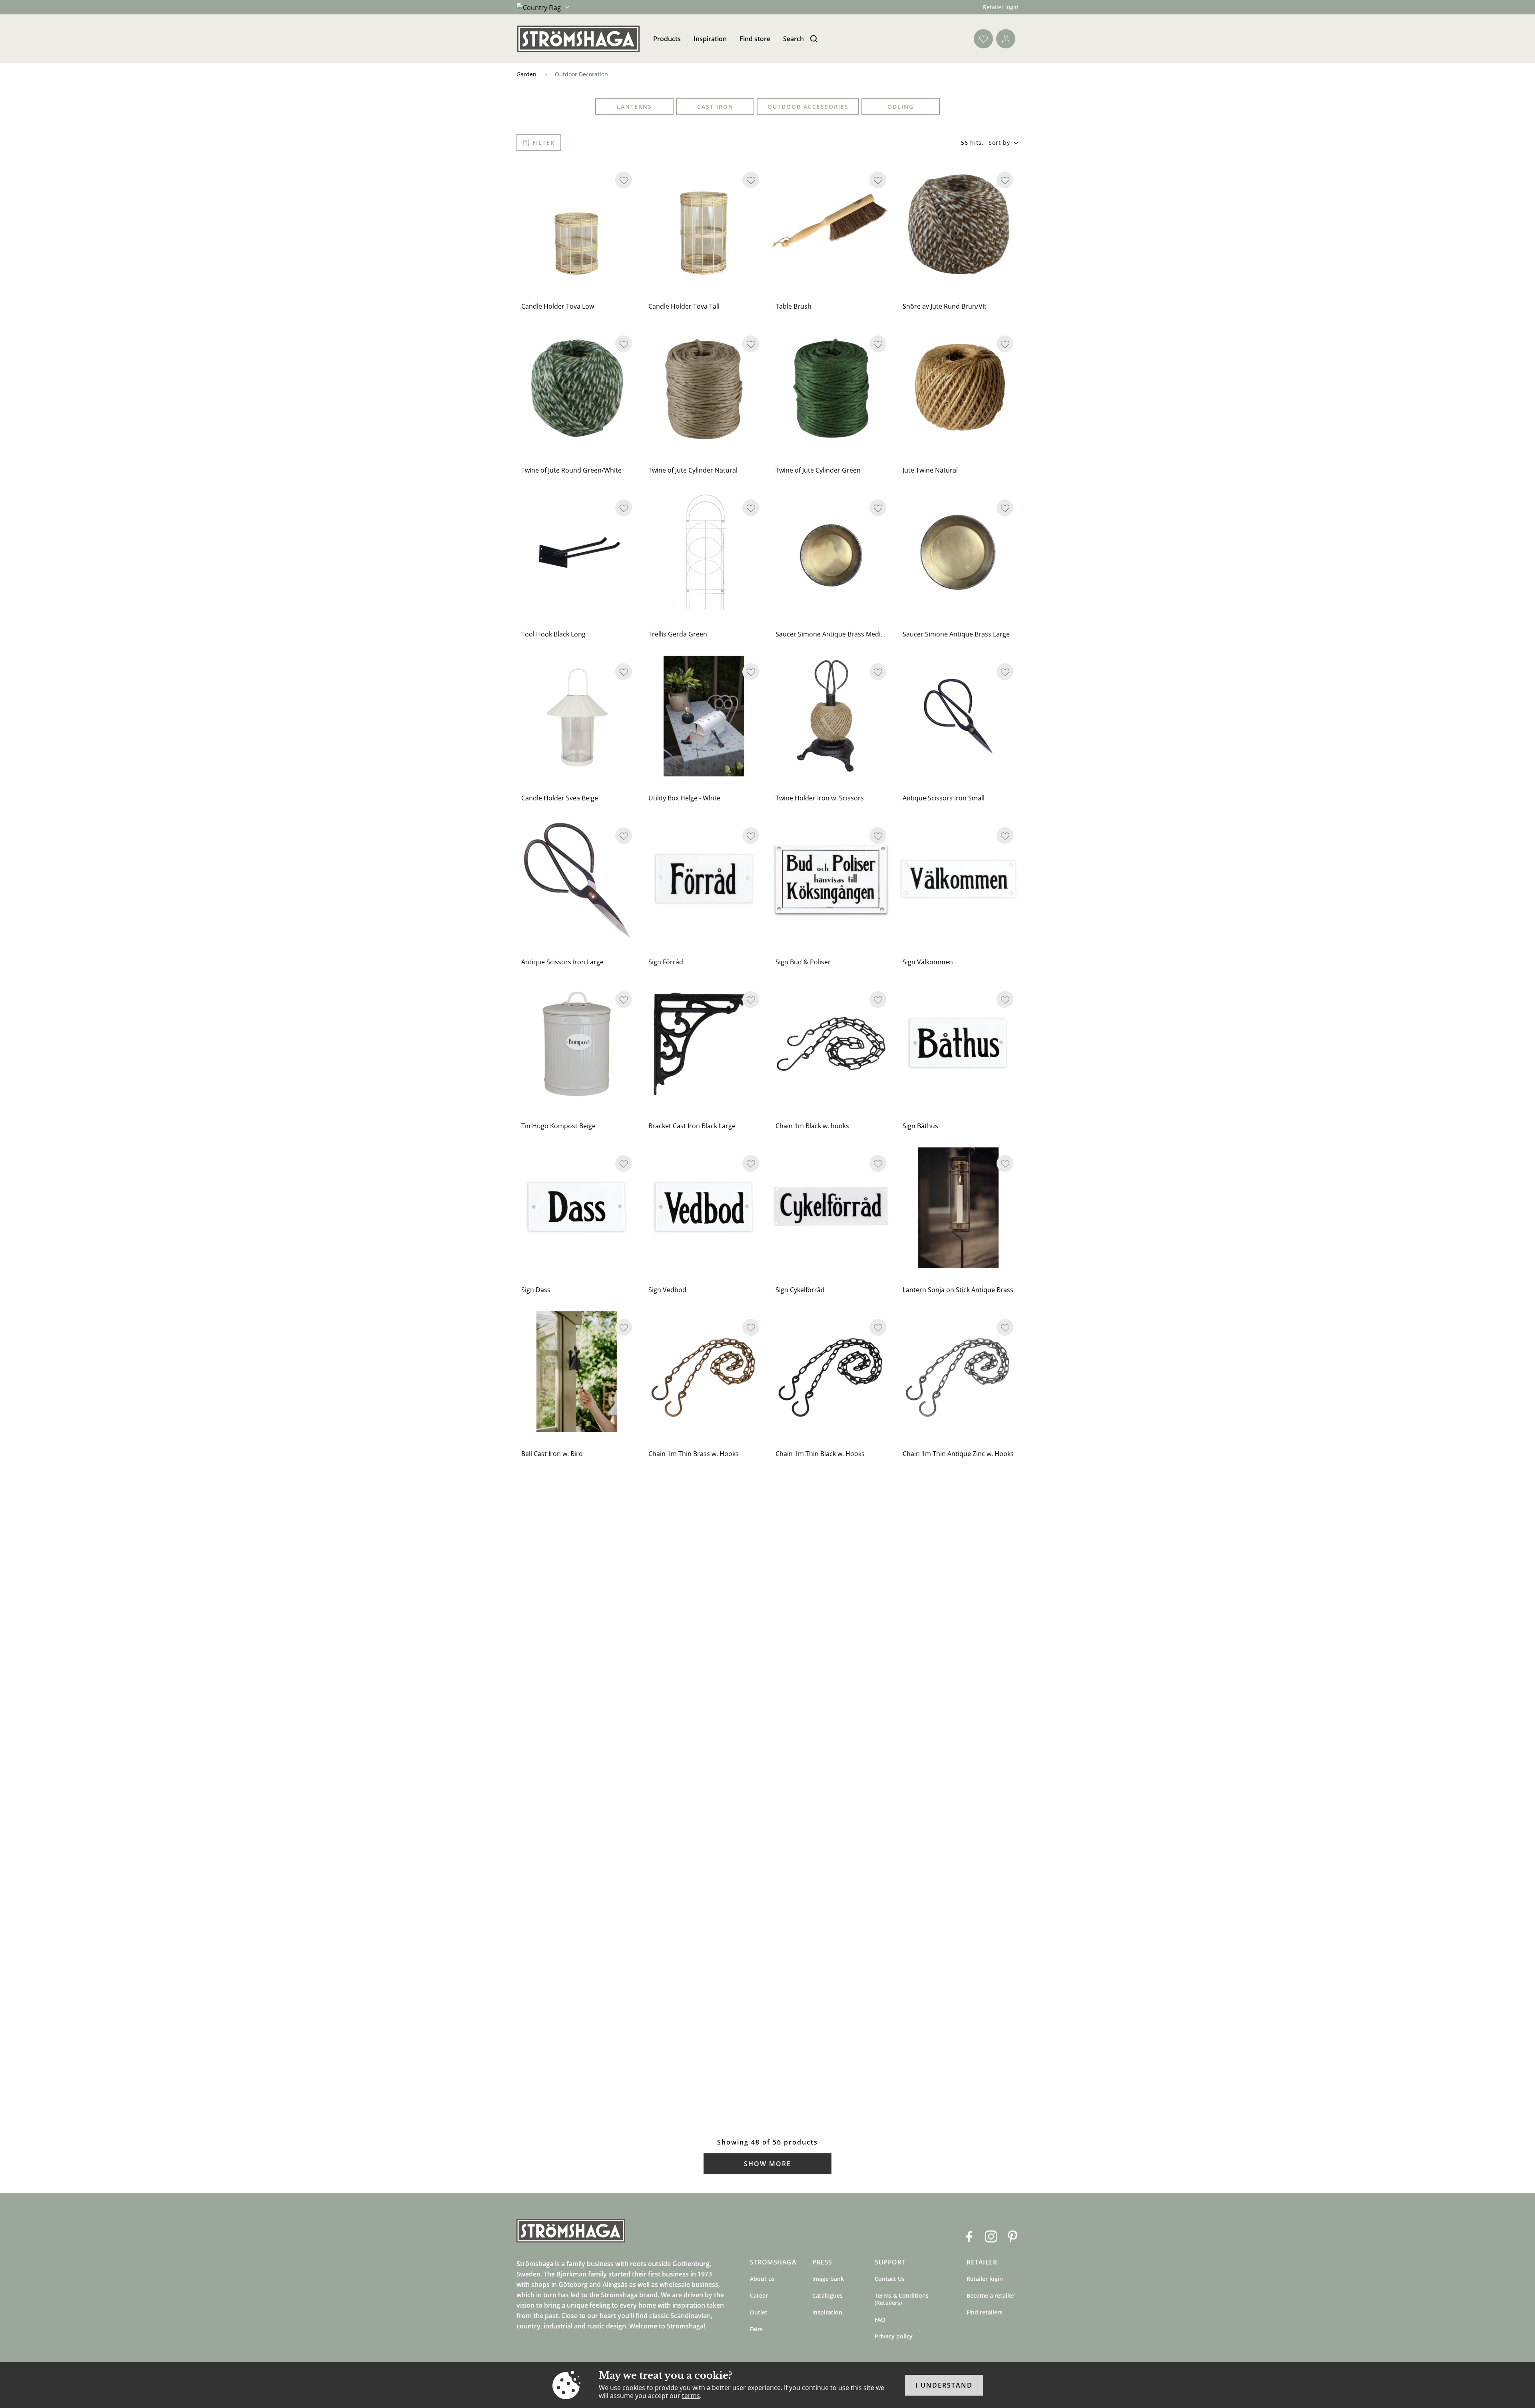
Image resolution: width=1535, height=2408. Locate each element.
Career (759, 2295)
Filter (544, 143)
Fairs (756, 2329)
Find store (755, 39)
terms (691, 2396)
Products (667, 39)
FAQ (880, 2319)
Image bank (828, 2279)
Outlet (759, 2312)
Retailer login (1001, 7)
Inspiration (710, 39)
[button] (1004, 143)
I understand (944, 2385)
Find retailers (985, 2312)
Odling (901, 107)
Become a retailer (991, 2295)
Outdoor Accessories (808, 107)
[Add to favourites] (624, 180)
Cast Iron (715, 107)
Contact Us (890, 2279)
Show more (767, 2164)
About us (762, 2279)
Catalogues (827, 2295)
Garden (526, 74)
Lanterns (634, 107)
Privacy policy (894, 2336)
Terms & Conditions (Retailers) (902, 2299)
